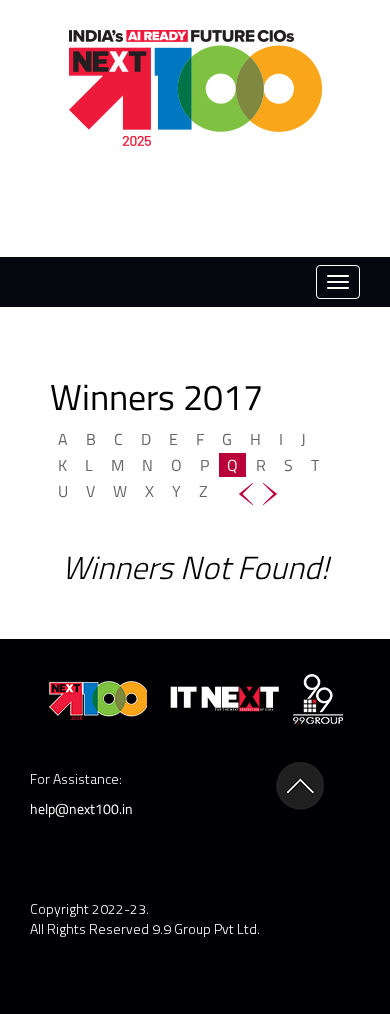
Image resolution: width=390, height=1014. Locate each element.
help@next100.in (81, 808)
